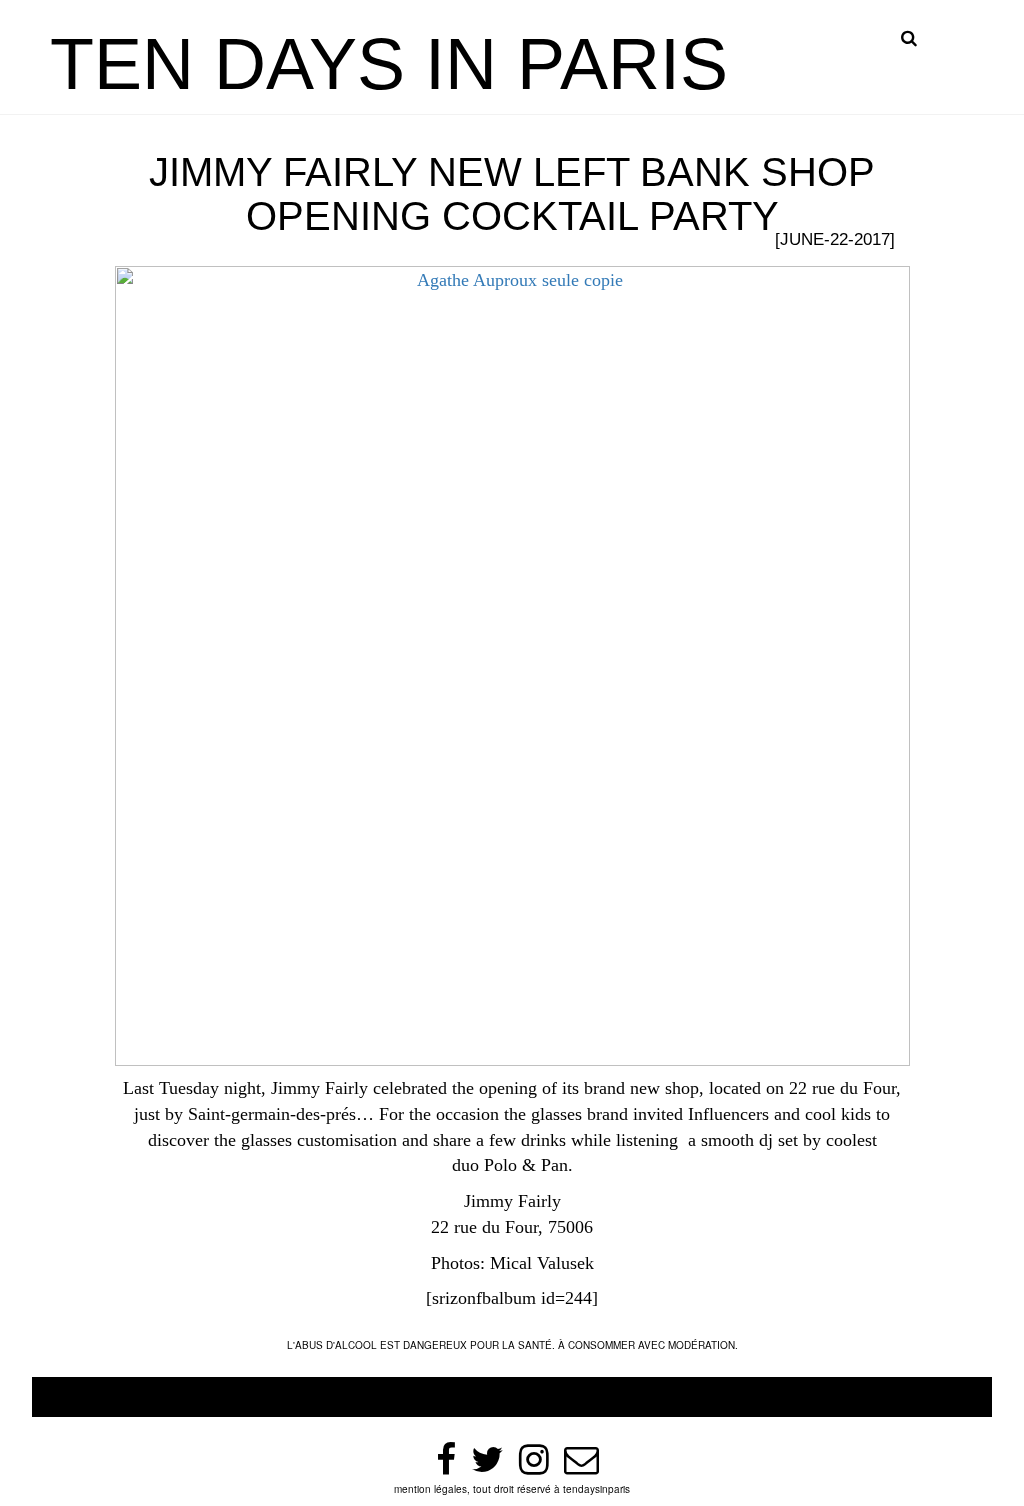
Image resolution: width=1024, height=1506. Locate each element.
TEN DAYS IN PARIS (389, 64)
